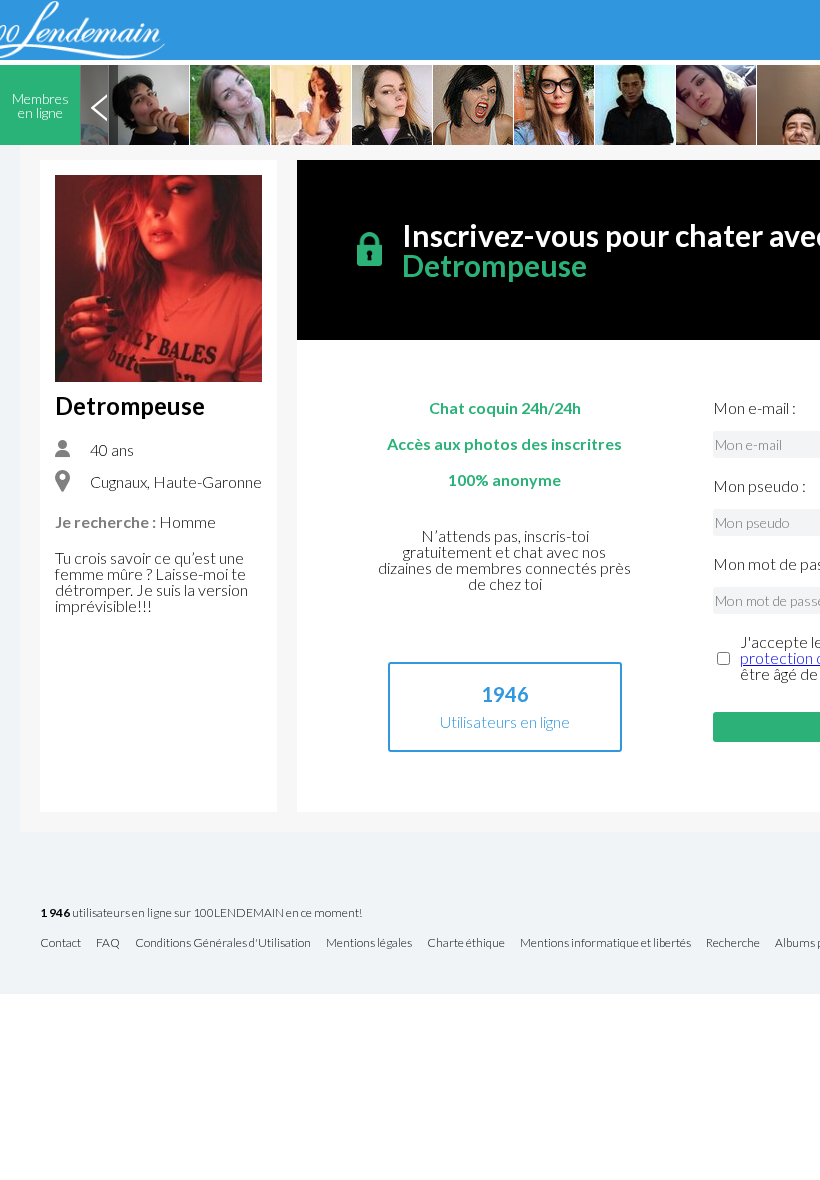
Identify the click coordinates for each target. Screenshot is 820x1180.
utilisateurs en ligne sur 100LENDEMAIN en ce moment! (201, 913)
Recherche (733, 943)
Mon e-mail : (754, 408)
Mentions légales (369, 943)
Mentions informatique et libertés (605, 943)
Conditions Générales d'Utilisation (223, 943)
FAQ (108, 943)
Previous (99, 105)
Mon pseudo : (759, 486)
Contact (60, 943)
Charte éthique (466, 943)
